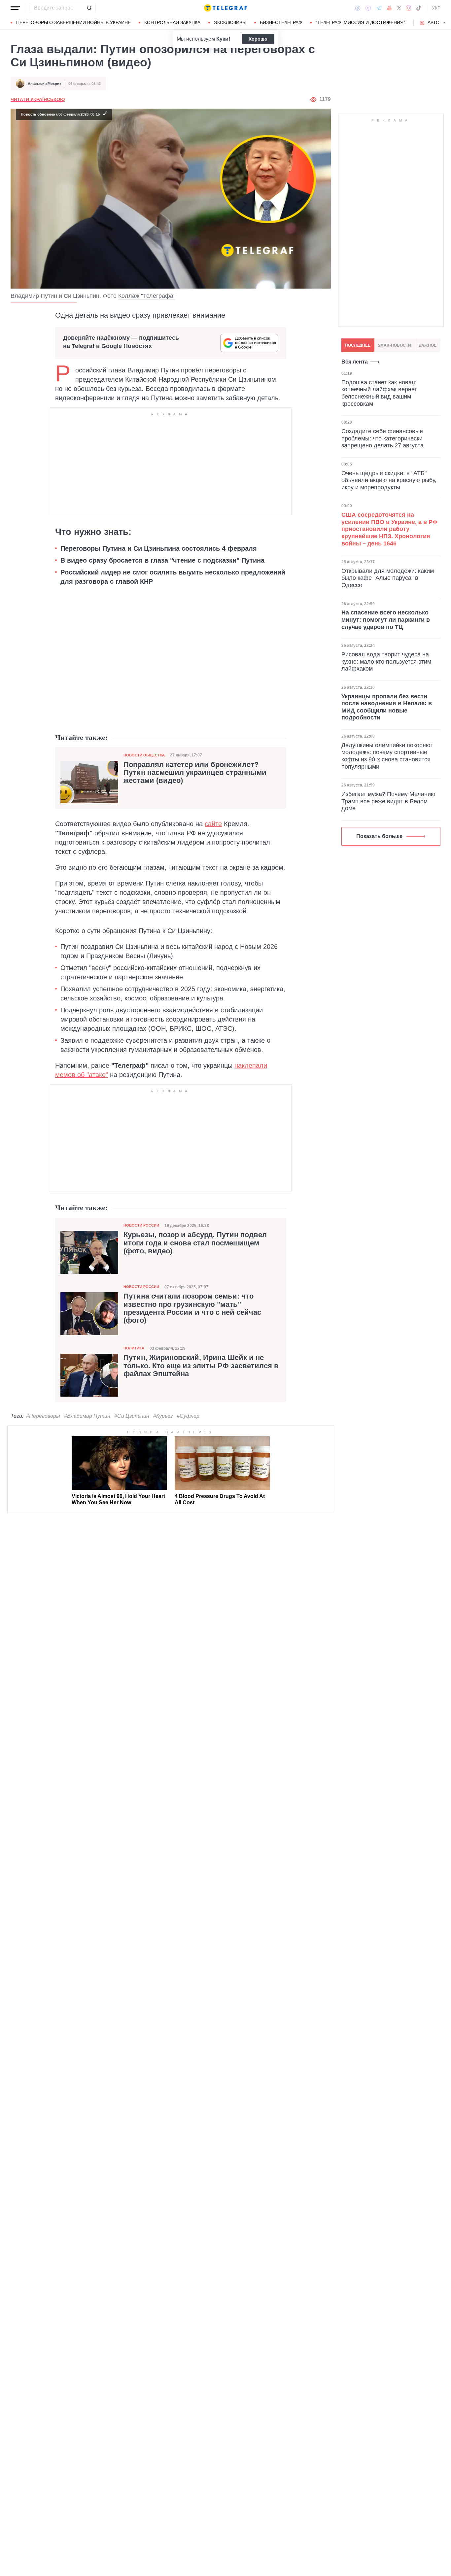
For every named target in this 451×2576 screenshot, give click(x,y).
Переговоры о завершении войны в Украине (73, 22)
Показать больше (379, 836)
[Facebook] (358, 8)
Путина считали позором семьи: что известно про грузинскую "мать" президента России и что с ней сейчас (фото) (192, 1308)
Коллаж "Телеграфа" (147, 296)
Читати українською (38, 99)
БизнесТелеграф (281, 22)
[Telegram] (379, 8)
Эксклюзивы (230, 22)
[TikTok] (419, 8)
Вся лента (355, 362)
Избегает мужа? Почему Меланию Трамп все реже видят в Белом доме (388, 801)
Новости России (141, 1225)
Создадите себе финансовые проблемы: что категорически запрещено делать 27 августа (382, 438)
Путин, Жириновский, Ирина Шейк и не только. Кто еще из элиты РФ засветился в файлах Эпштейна (201, 1366)
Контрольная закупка (172, 22)
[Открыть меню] (15, 8)
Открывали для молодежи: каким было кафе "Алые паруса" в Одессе (388, 578)
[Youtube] (389, 8)
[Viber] (368, 8)
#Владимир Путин (87, 1416)
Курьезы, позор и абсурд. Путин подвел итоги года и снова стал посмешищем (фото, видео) (195, 1243)
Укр (436, 8)
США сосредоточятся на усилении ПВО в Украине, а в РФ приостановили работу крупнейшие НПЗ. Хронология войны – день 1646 (389, 529)
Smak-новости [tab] (394, 345)
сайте (213, 824)
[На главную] (225, 8)
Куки (222, 39)
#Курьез (163, 1416)
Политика (134, 1348)
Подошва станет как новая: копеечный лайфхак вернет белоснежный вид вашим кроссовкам (379, 393)
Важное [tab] (428, 345)
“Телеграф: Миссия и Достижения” (360, 22)
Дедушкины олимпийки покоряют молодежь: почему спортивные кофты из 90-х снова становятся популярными (387, 756)
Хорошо (258, 39)
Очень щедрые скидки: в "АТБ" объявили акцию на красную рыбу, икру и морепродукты (389, 480)
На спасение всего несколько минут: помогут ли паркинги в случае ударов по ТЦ (386, 620)
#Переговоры (43, 1416)
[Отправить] (89, 8)
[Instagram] (409, 8)
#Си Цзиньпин (132, 1416)
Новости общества (144, 755)
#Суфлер (188, 1416)
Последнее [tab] (358, 345)
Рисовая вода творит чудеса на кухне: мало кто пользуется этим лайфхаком (386, 661)
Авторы (437, 22)
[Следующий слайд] (444, 23)
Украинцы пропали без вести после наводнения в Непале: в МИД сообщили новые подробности (387, 707)
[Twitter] (399, 8)
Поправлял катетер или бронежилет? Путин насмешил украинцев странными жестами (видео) (195, 773)
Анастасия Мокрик (45, 84)
